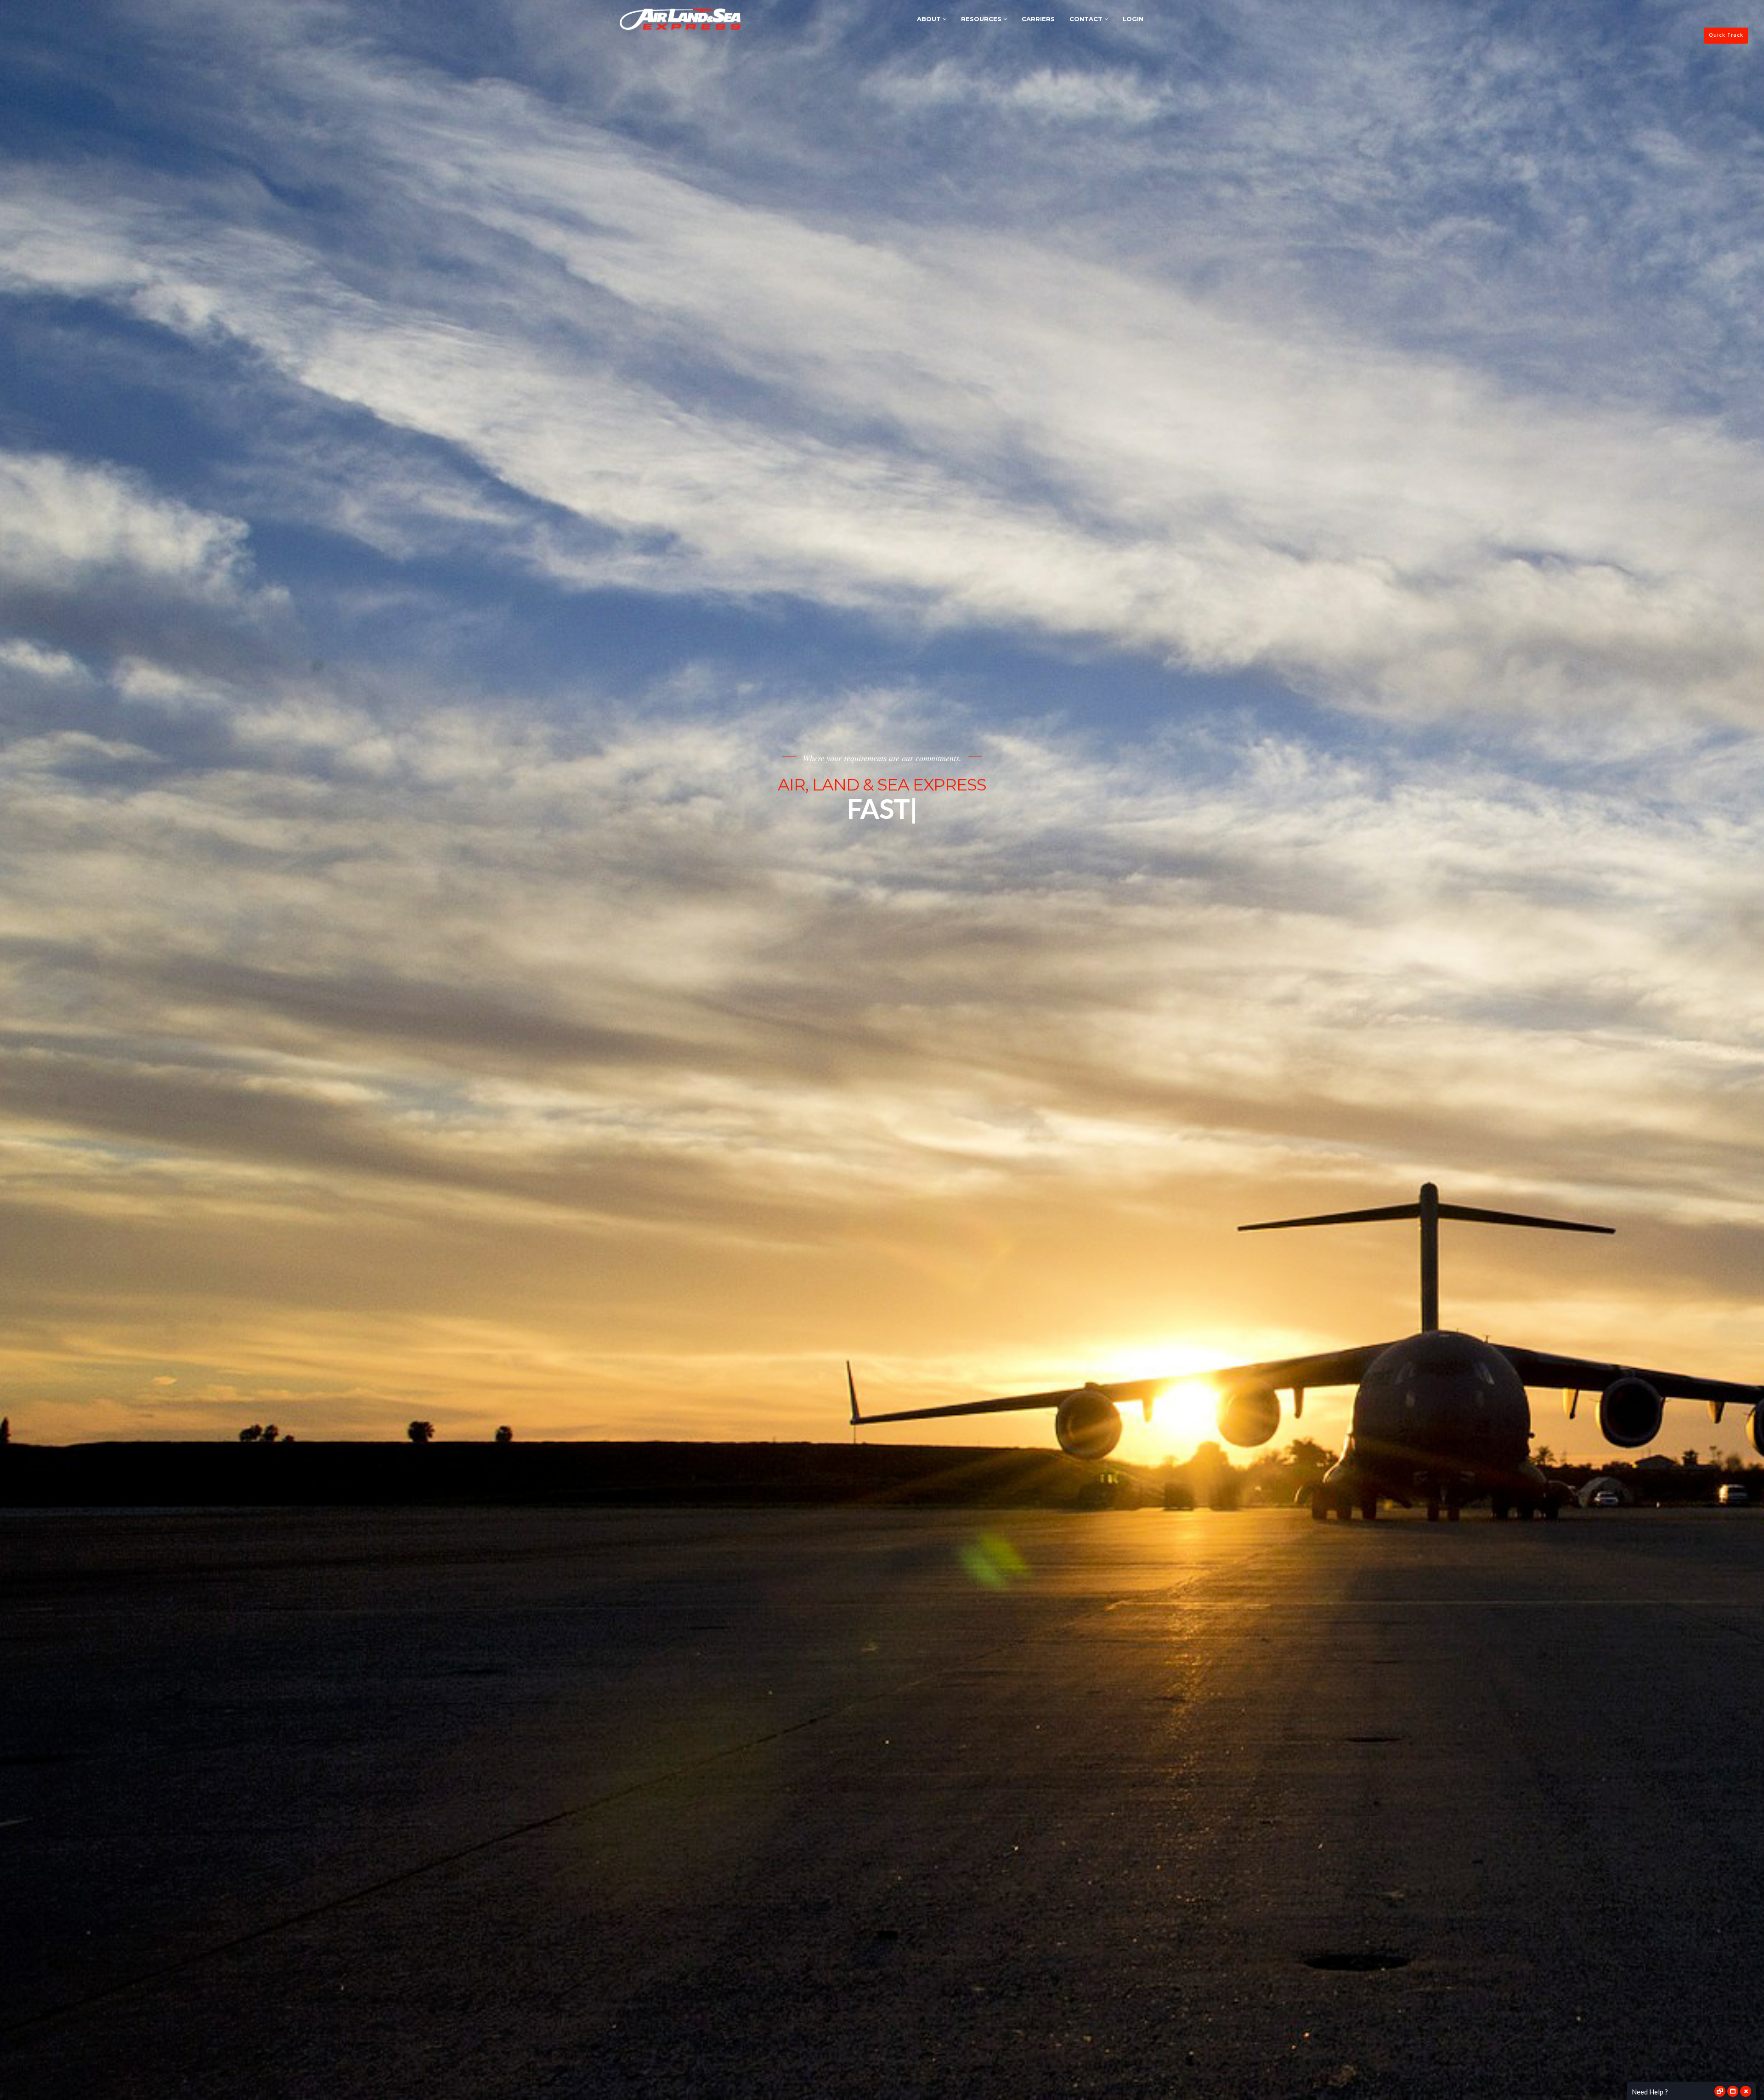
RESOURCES (982, 19)
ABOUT (930, 19)
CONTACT (1087, 19)
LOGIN (1133, 19)
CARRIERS (1038, 19)
